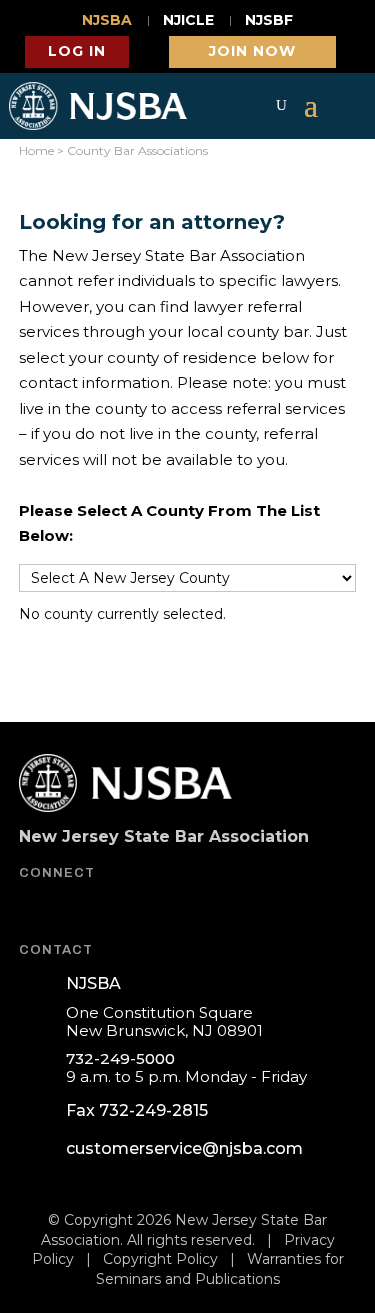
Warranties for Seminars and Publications (220, 1269)
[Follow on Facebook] (35, 908)
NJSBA (107, 21)
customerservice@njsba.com (184, 1148)
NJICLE (188, 21)
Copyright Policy (160, 1259)
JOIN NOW (252, 51)
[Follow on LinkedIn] (135, 908)
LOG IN (77, 51)
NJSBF (269, 21)
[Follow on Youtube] (85, 908)
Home (36, 150)
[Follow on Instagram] (185, 908)
